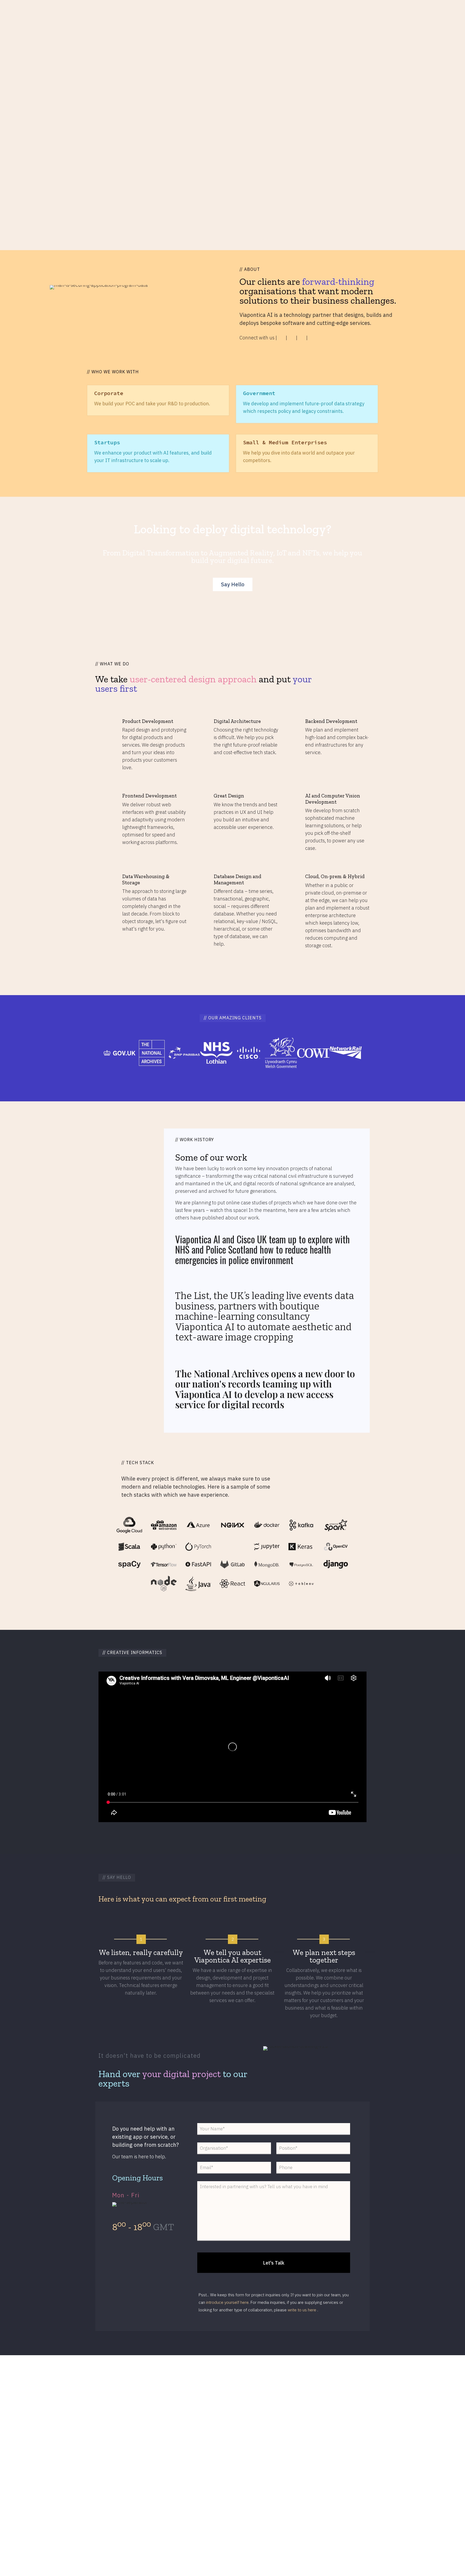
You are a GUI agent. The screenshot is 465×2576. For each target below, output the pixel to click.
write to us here (302, 2310)
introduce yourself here (227, 2302)
